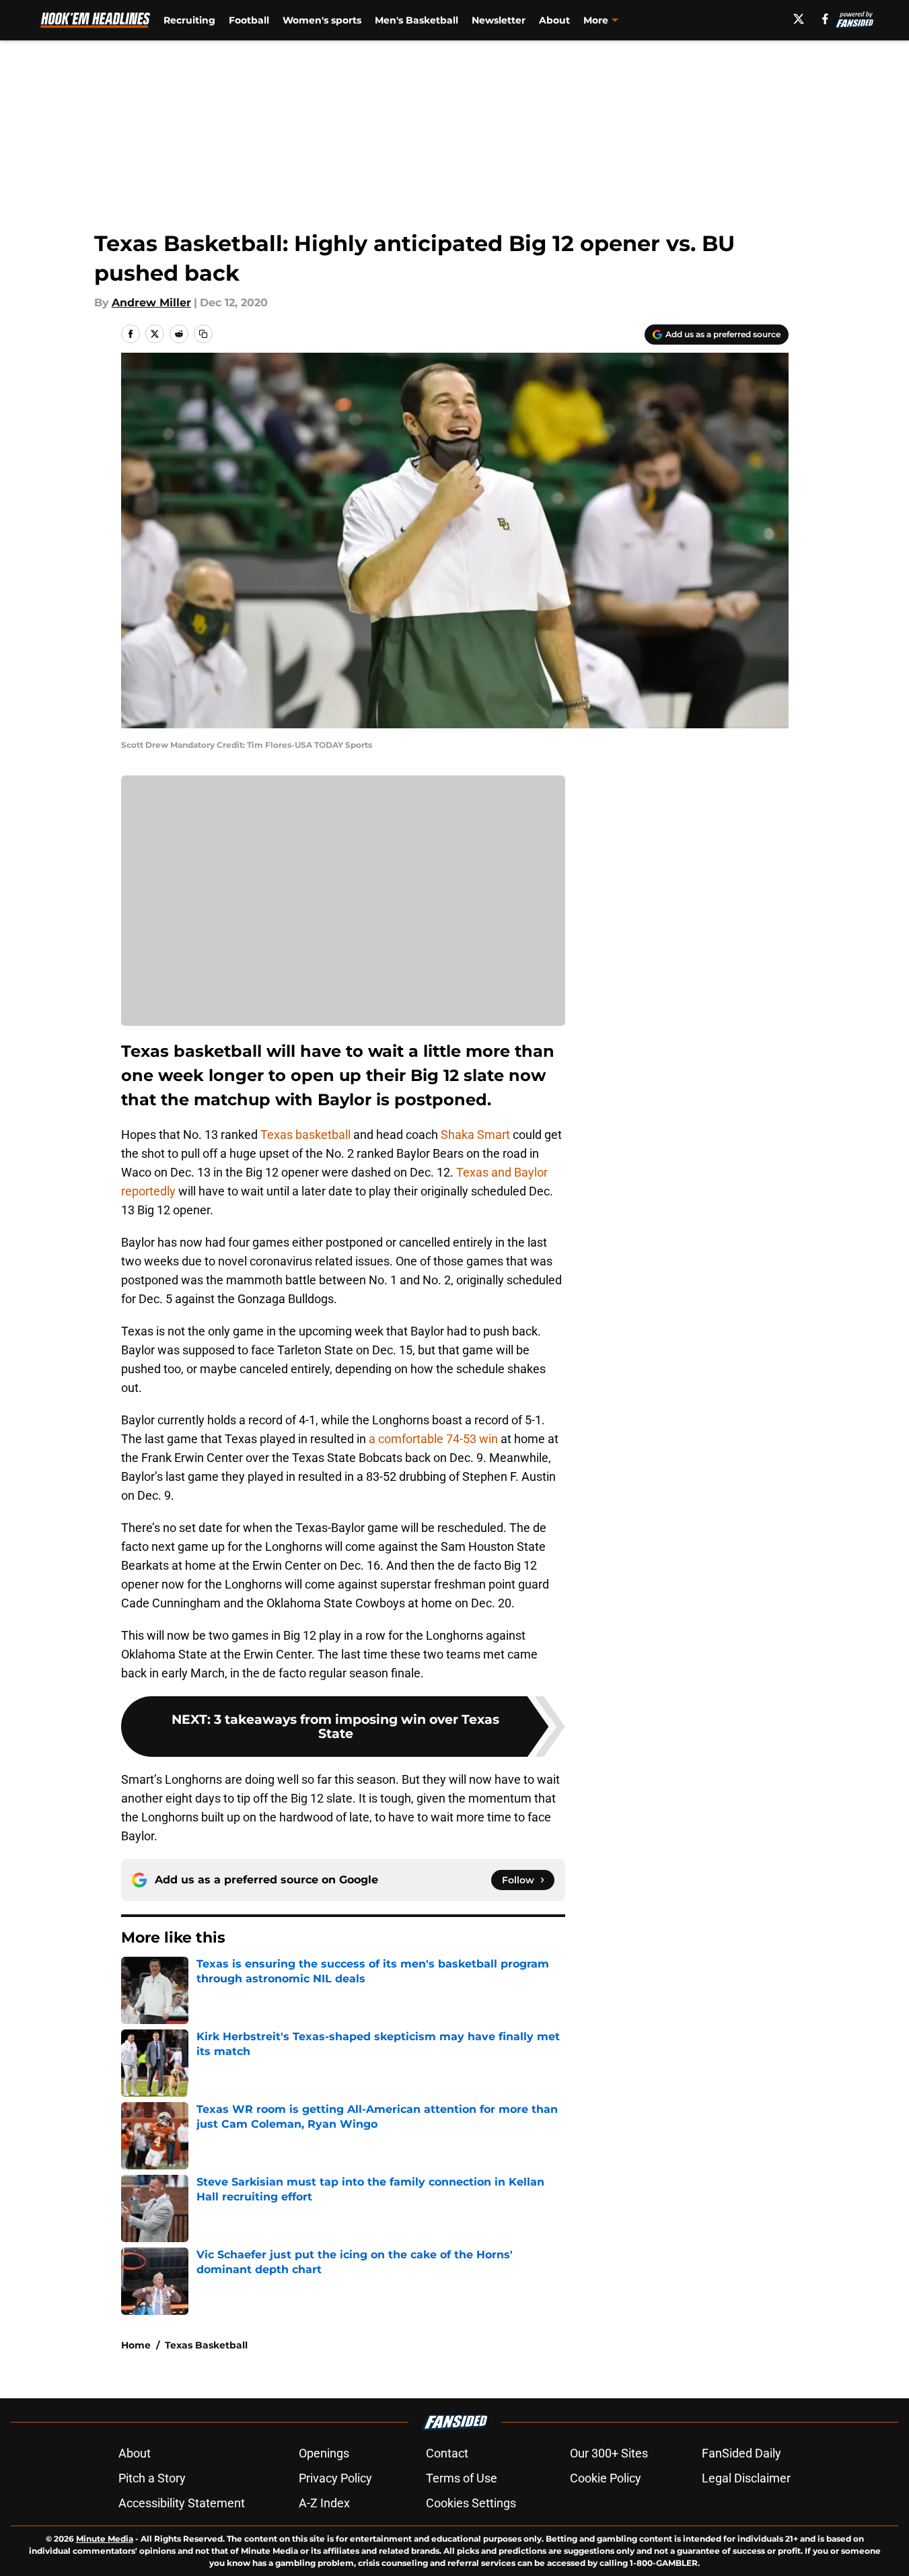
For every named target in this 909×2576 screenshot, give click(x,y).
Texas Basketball (206, 2345)
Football (249, 20)
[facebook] (825, 19)
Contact (447, 2453)
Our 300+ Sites (609, 2453)
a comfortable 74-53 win (433, 1439)
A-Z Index (324, 2503)
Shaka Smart (475, 1135)
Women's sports (322, 20)
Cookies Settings (471, 2503)
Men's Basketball (416, 20)
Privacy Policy (335, 2478)
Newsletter (499, 20)
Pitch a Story (152, 2478)
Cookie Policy (606, 2478)
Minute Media (105, 2539)
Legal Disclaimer (746, 2478)
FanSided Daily (741, 2453)
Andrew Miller (151, 303)
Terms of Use (462, 2478)
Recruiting (189, 20)
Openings (324, 2453)
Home (136, 2345)
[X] (799, 19)
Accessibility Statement (182, 2503)
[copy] (203, 334)
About (554, 20)
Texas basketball (304, 1135)
